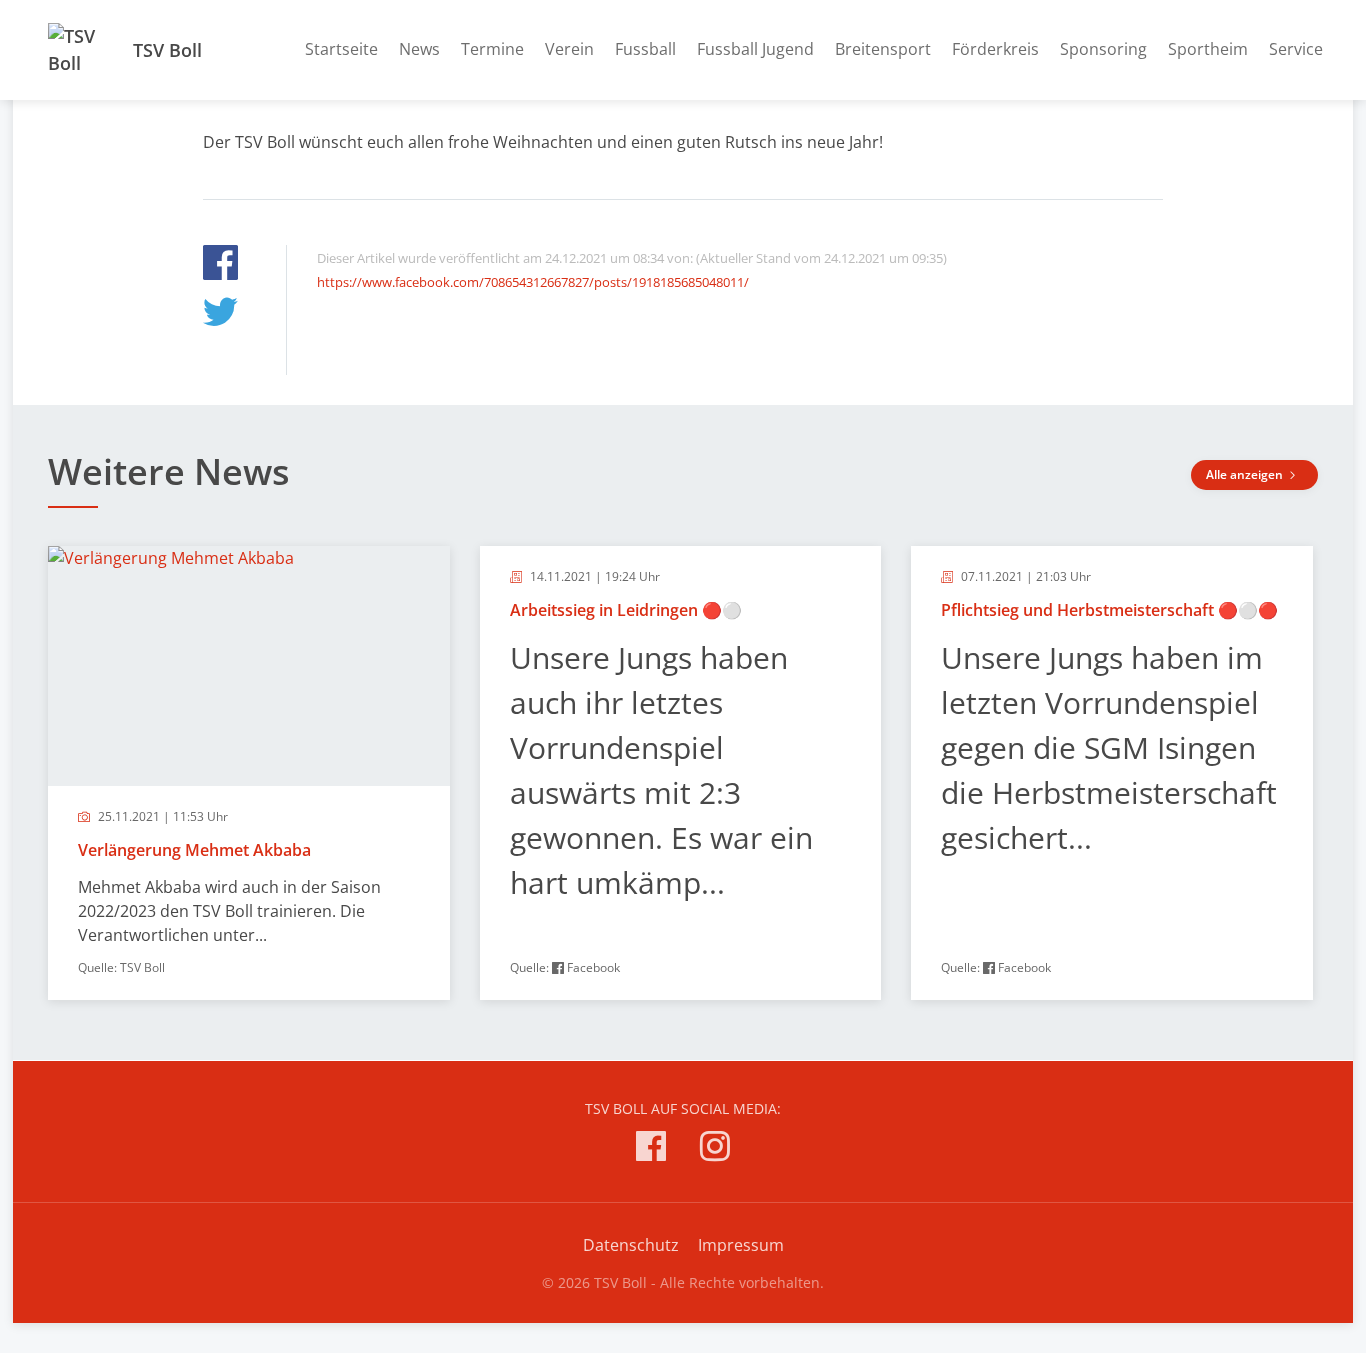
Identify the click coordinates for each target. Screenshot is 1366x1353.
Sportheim (1208, 49)
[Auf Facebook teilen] (220, 265)
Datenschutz (631, 1245)
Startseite (341, 49)
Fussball (645, 49)
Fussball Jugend (755, 49)
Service (1296, 49)
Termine (492, 49)
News (419, 49)
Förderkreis (995, 49)
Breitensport (883, 49)
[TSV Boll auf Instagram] (715, 1149)
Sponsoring (1103, 49)
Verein (569, 49)
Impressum (741, 1245)
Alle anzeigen (1246, 474)
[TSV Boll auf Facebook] (651, 1149)
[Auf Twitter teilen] (220, 314)
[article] (249, 773)
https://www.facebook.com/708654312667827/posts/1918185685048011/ (533, 282)
